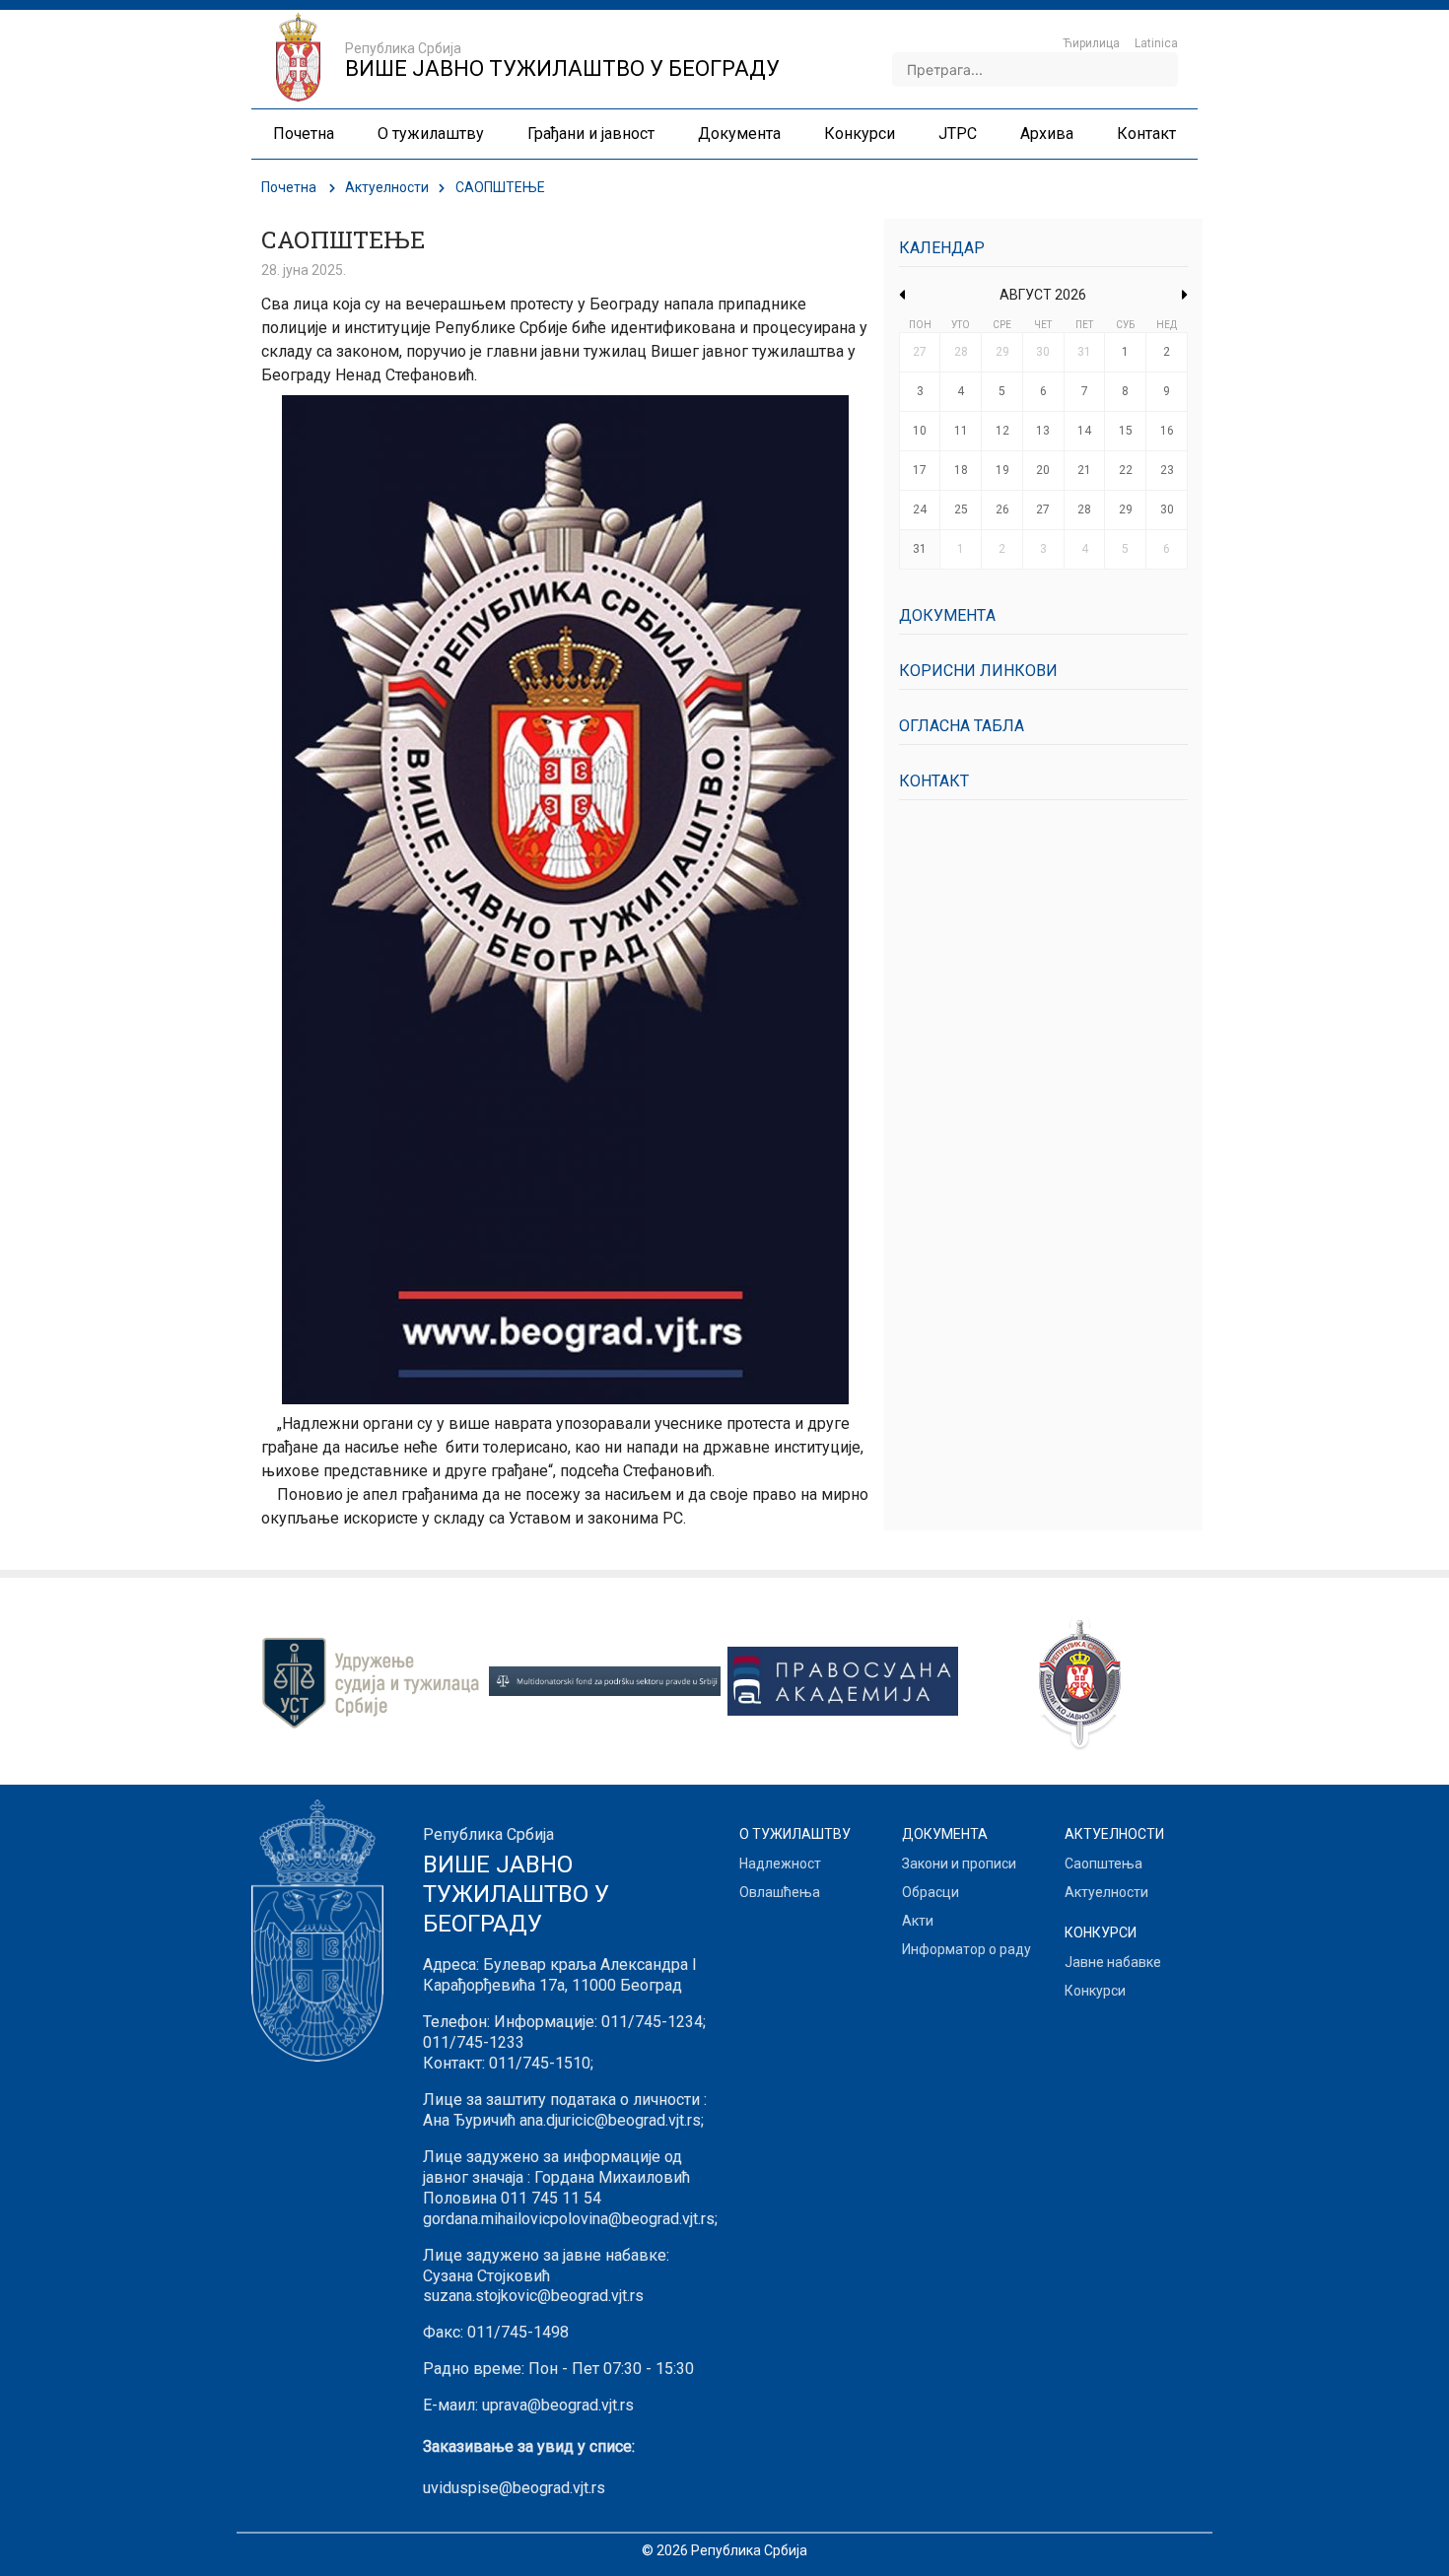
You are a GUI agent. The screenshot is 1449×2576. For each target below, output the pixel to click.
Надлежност (780, 1864)
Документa (947, 615)
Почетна (289, 187)
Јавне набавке (1113, 1962)
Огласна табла (962, 726)
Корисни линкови (978, 671)
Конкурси (1095, 1991)
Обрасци (931, 1892)
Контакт (934, 781)
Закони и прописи (959, 1864)
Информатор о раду (966, 1949)
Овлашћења (780, 1892)
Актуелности (387, 187)
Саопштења (1104, 1864)
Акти (918, 1921)
